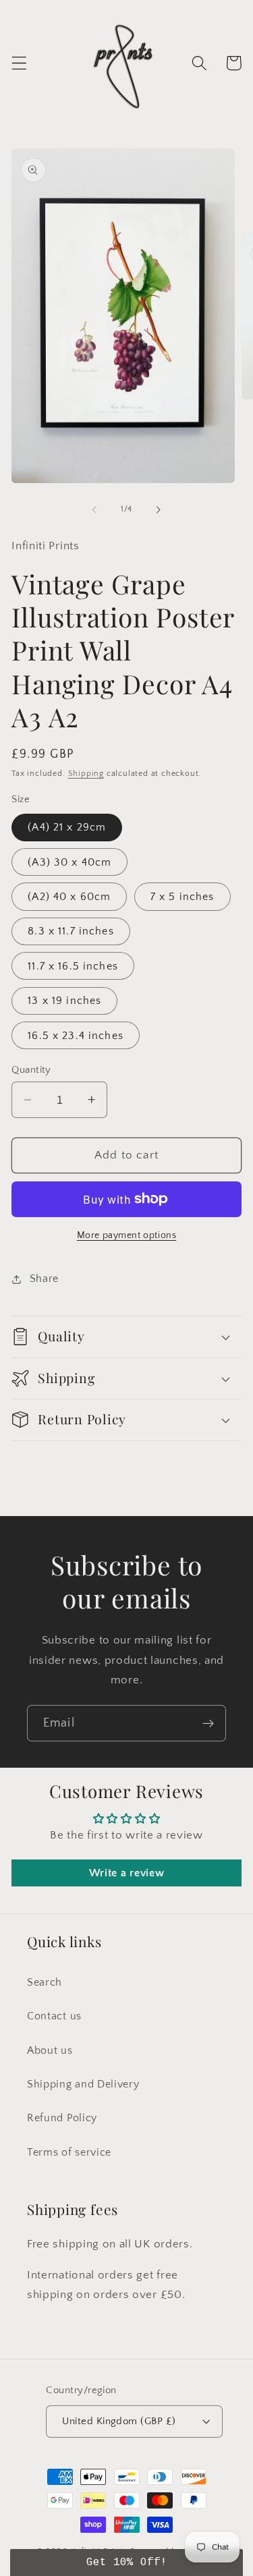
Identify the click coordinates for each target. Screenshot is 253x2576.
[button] (19, 63)
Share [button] (44, 1279)
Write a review (127, 1873)
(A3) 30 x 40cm (69, 862)
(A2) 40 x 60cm (69, 897)
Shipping (86, 774)
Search (45, 1982)
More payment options (127, 1235)
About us (50, 2050)
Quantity (31, 1070)
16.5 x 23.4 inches (76, 1036)
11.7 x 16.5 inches (73, 966)
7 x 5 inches (182, 897)
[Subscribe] (208, 1723)
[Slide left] (94, 509)
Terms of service (69, 2152)
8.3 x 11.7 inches (71, 931)
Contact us (54, 2016)
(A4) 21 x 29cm (67, 827)
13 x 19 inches (64, 1001)
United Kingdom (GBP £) (119, 2421)
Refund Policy (62, 2118)
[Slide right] (159, 509)
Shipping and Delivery (83, 2084)
